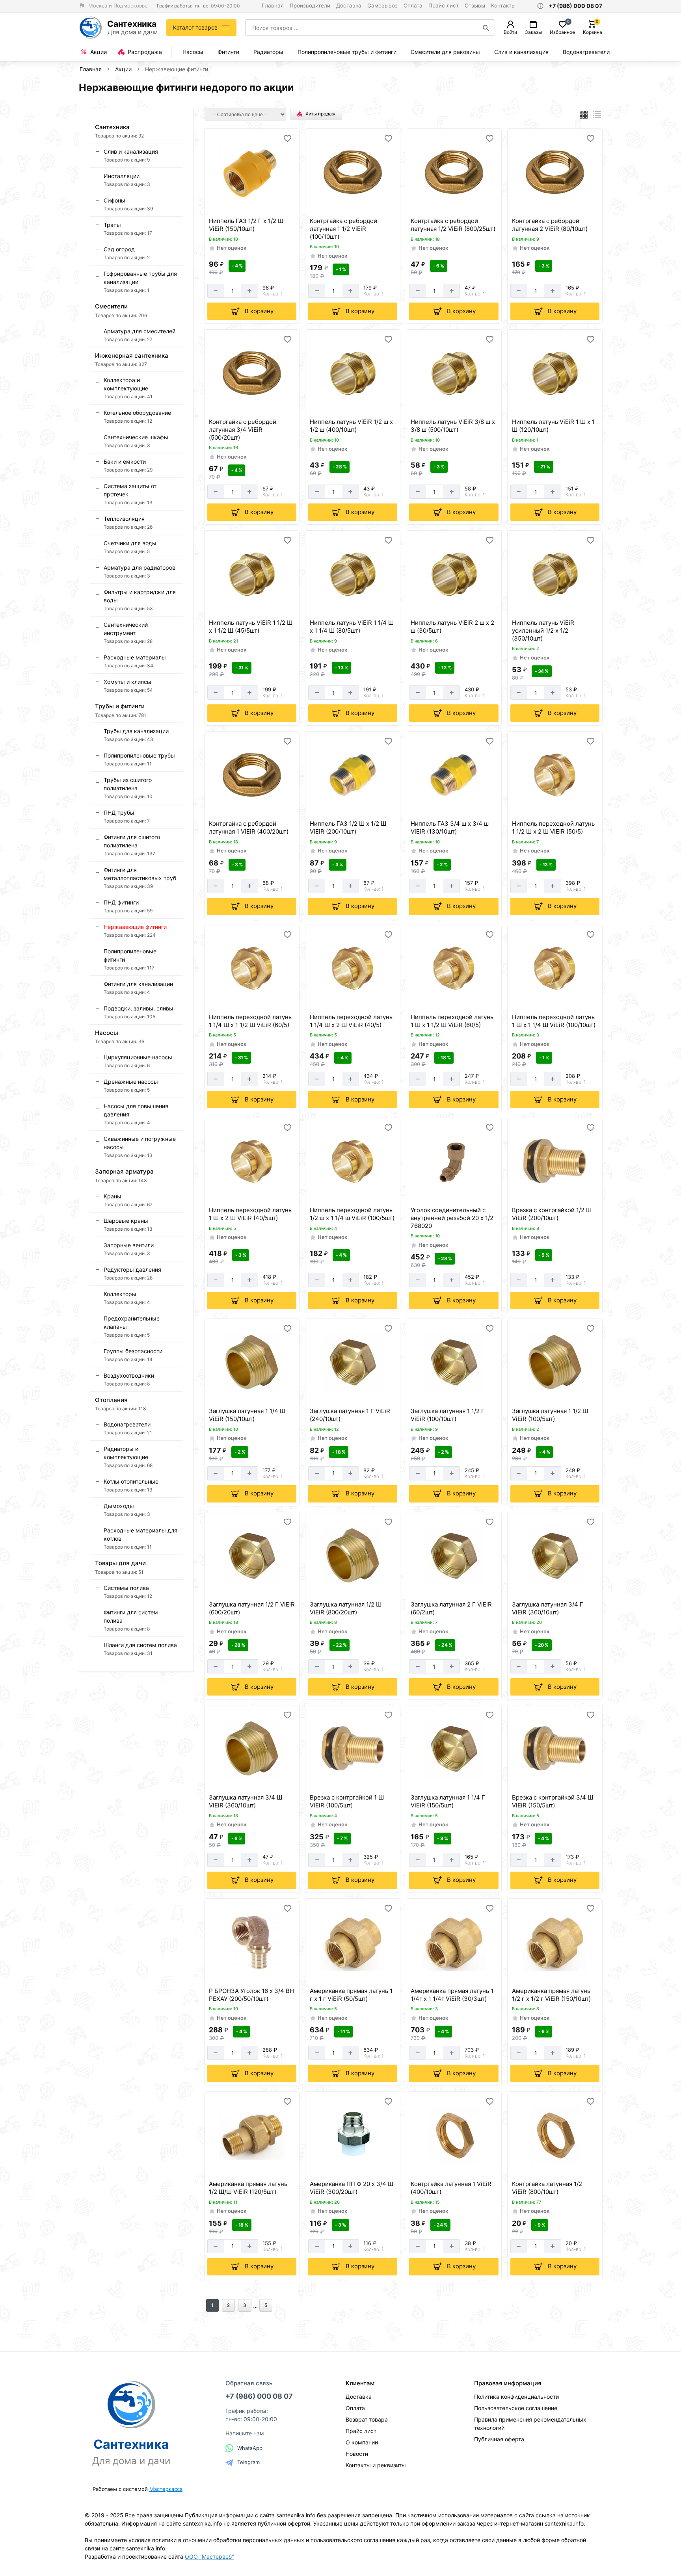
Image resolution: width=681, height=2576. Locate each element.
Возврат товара (367, 2419)
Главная (273, 6)
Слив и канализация (521, 52)
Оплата (413, 6)
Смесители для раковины (445, 52)
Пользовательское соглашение (516, 2408)
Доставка (349, 6)
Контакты (503, 6)
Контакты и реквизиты (376, 2465)
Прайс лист (444, 6)
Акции (123, 69)
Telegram (248, 2462)
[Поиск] (486, 28)
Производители (310, 6)
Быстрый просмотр (253, 204)
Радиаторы (268, 52)
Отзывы (475, 6)
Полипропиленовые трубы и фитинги (347, 52)
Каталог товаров (195, 27)
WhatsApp (250, 2448)
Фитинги (228, 52)
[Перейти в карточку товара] (252, 172)
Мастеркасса (166, 2489)
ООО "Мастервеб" (209, 2556)
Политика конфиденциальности (516, 2397)
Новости (357, 2454)
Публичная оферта (499, 2439)
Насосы (193, 52)
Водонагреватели (586, 52)
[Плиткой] (584, 115)
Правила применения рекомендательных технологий (530, 2424)
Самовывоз (382, 6)
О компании (362, 2442)
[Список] (597, 115)
